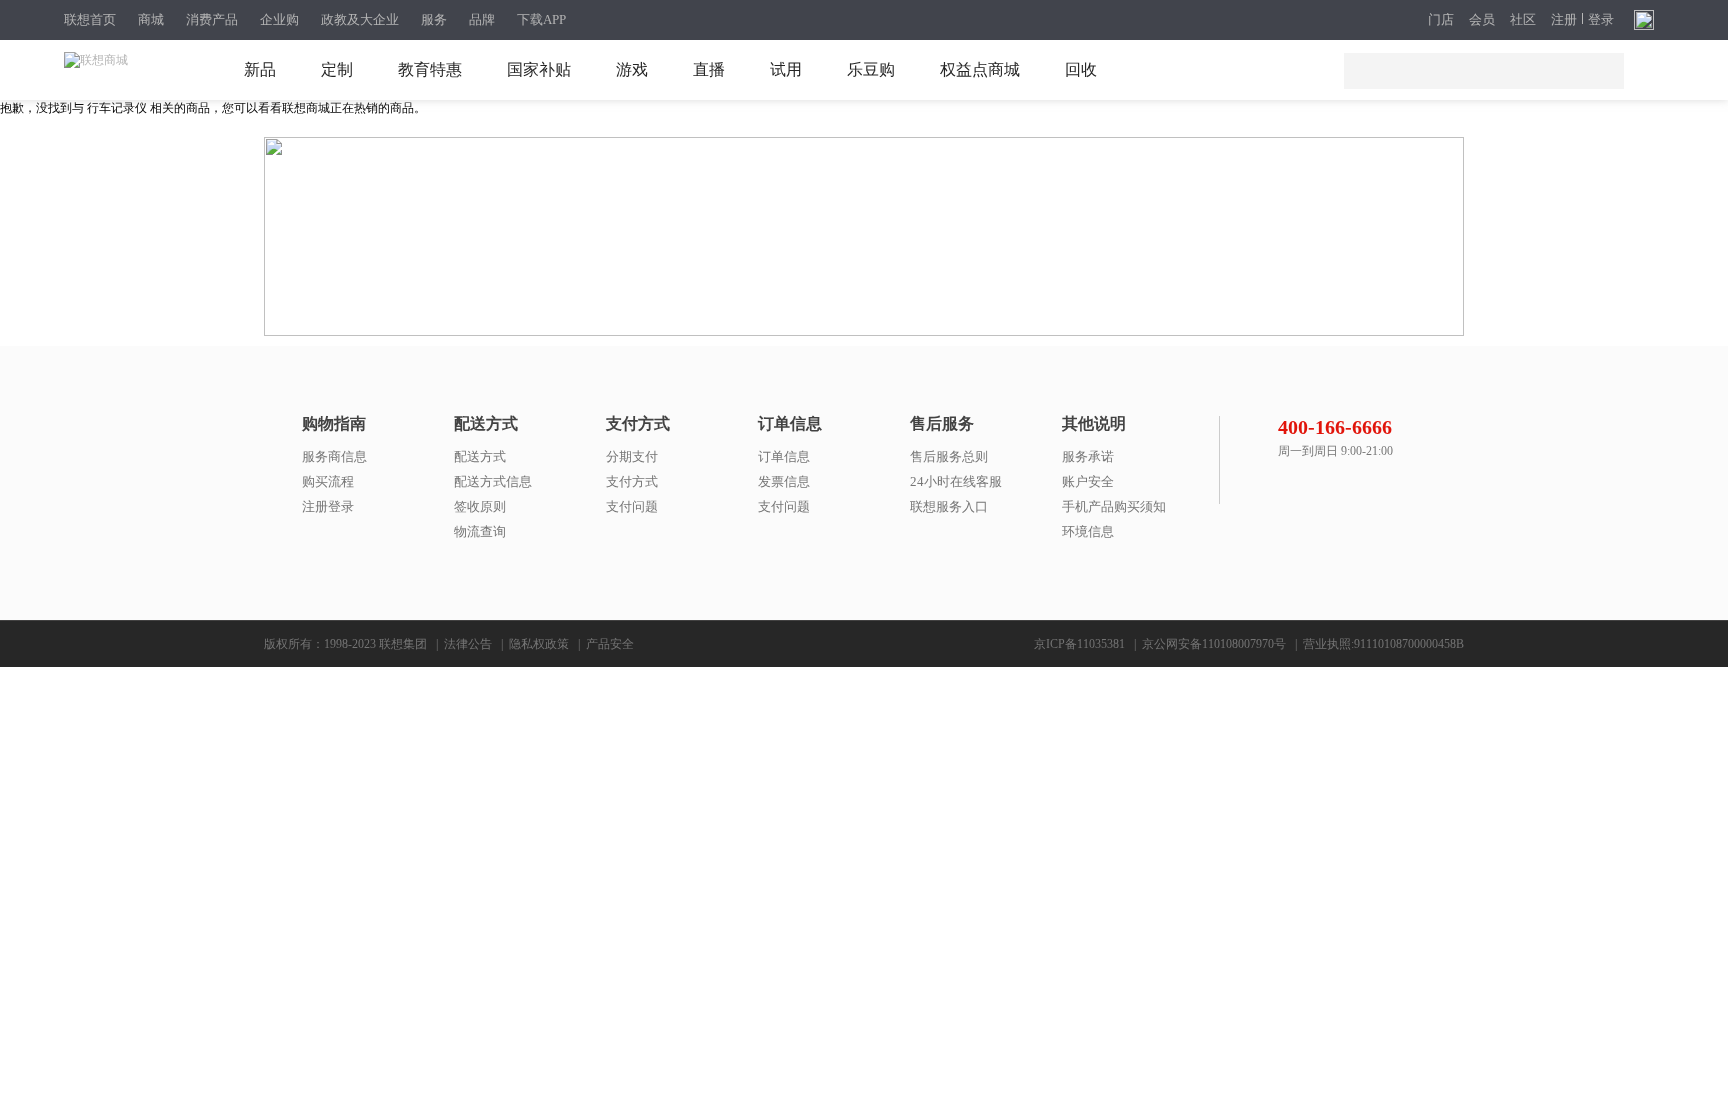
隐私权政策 (539, 644)
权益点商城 (980, 69)
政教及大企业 (360, 19)
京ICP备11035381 (1079, 644)
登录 (1601, 20)
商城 (151, 19)
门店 (1441, 20)
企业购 (279, 19)
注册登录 (328, 506)
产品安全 (610, 644)
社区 (1523, 20)
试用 (786, 69)
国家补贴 (539, 69)
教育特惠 (430, 69)
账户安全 (1088, 481)
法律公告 (468, 644)
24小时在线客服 (956, 481)
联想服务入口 (949, 506)
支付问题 (632, 506)
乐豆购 (871, 69)
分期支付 (632, 456)
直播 (709, 69)
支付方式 (632, 481)
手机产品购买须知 (1114, 506)
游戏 (632, 69)
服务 (434, 19)
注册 (1564, 20)
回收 (1081, 69)
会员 (1482, 20)
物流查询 (480, 531)
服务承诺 (1088, 456)
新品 (260, 69)
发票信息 (784, 481)
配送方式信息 (493, 481)
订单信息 (784, 456)
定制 (337, 69)
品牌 (482, 19)
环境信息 (1088, 531)
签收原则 (480, 506)
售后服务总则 (949, 456)
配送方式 (480, 456)
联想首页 (90, 19)
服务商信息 (334, 456)
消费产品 (212, 19)
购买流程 (328, 481)
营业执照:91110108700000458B (1383, 644)
